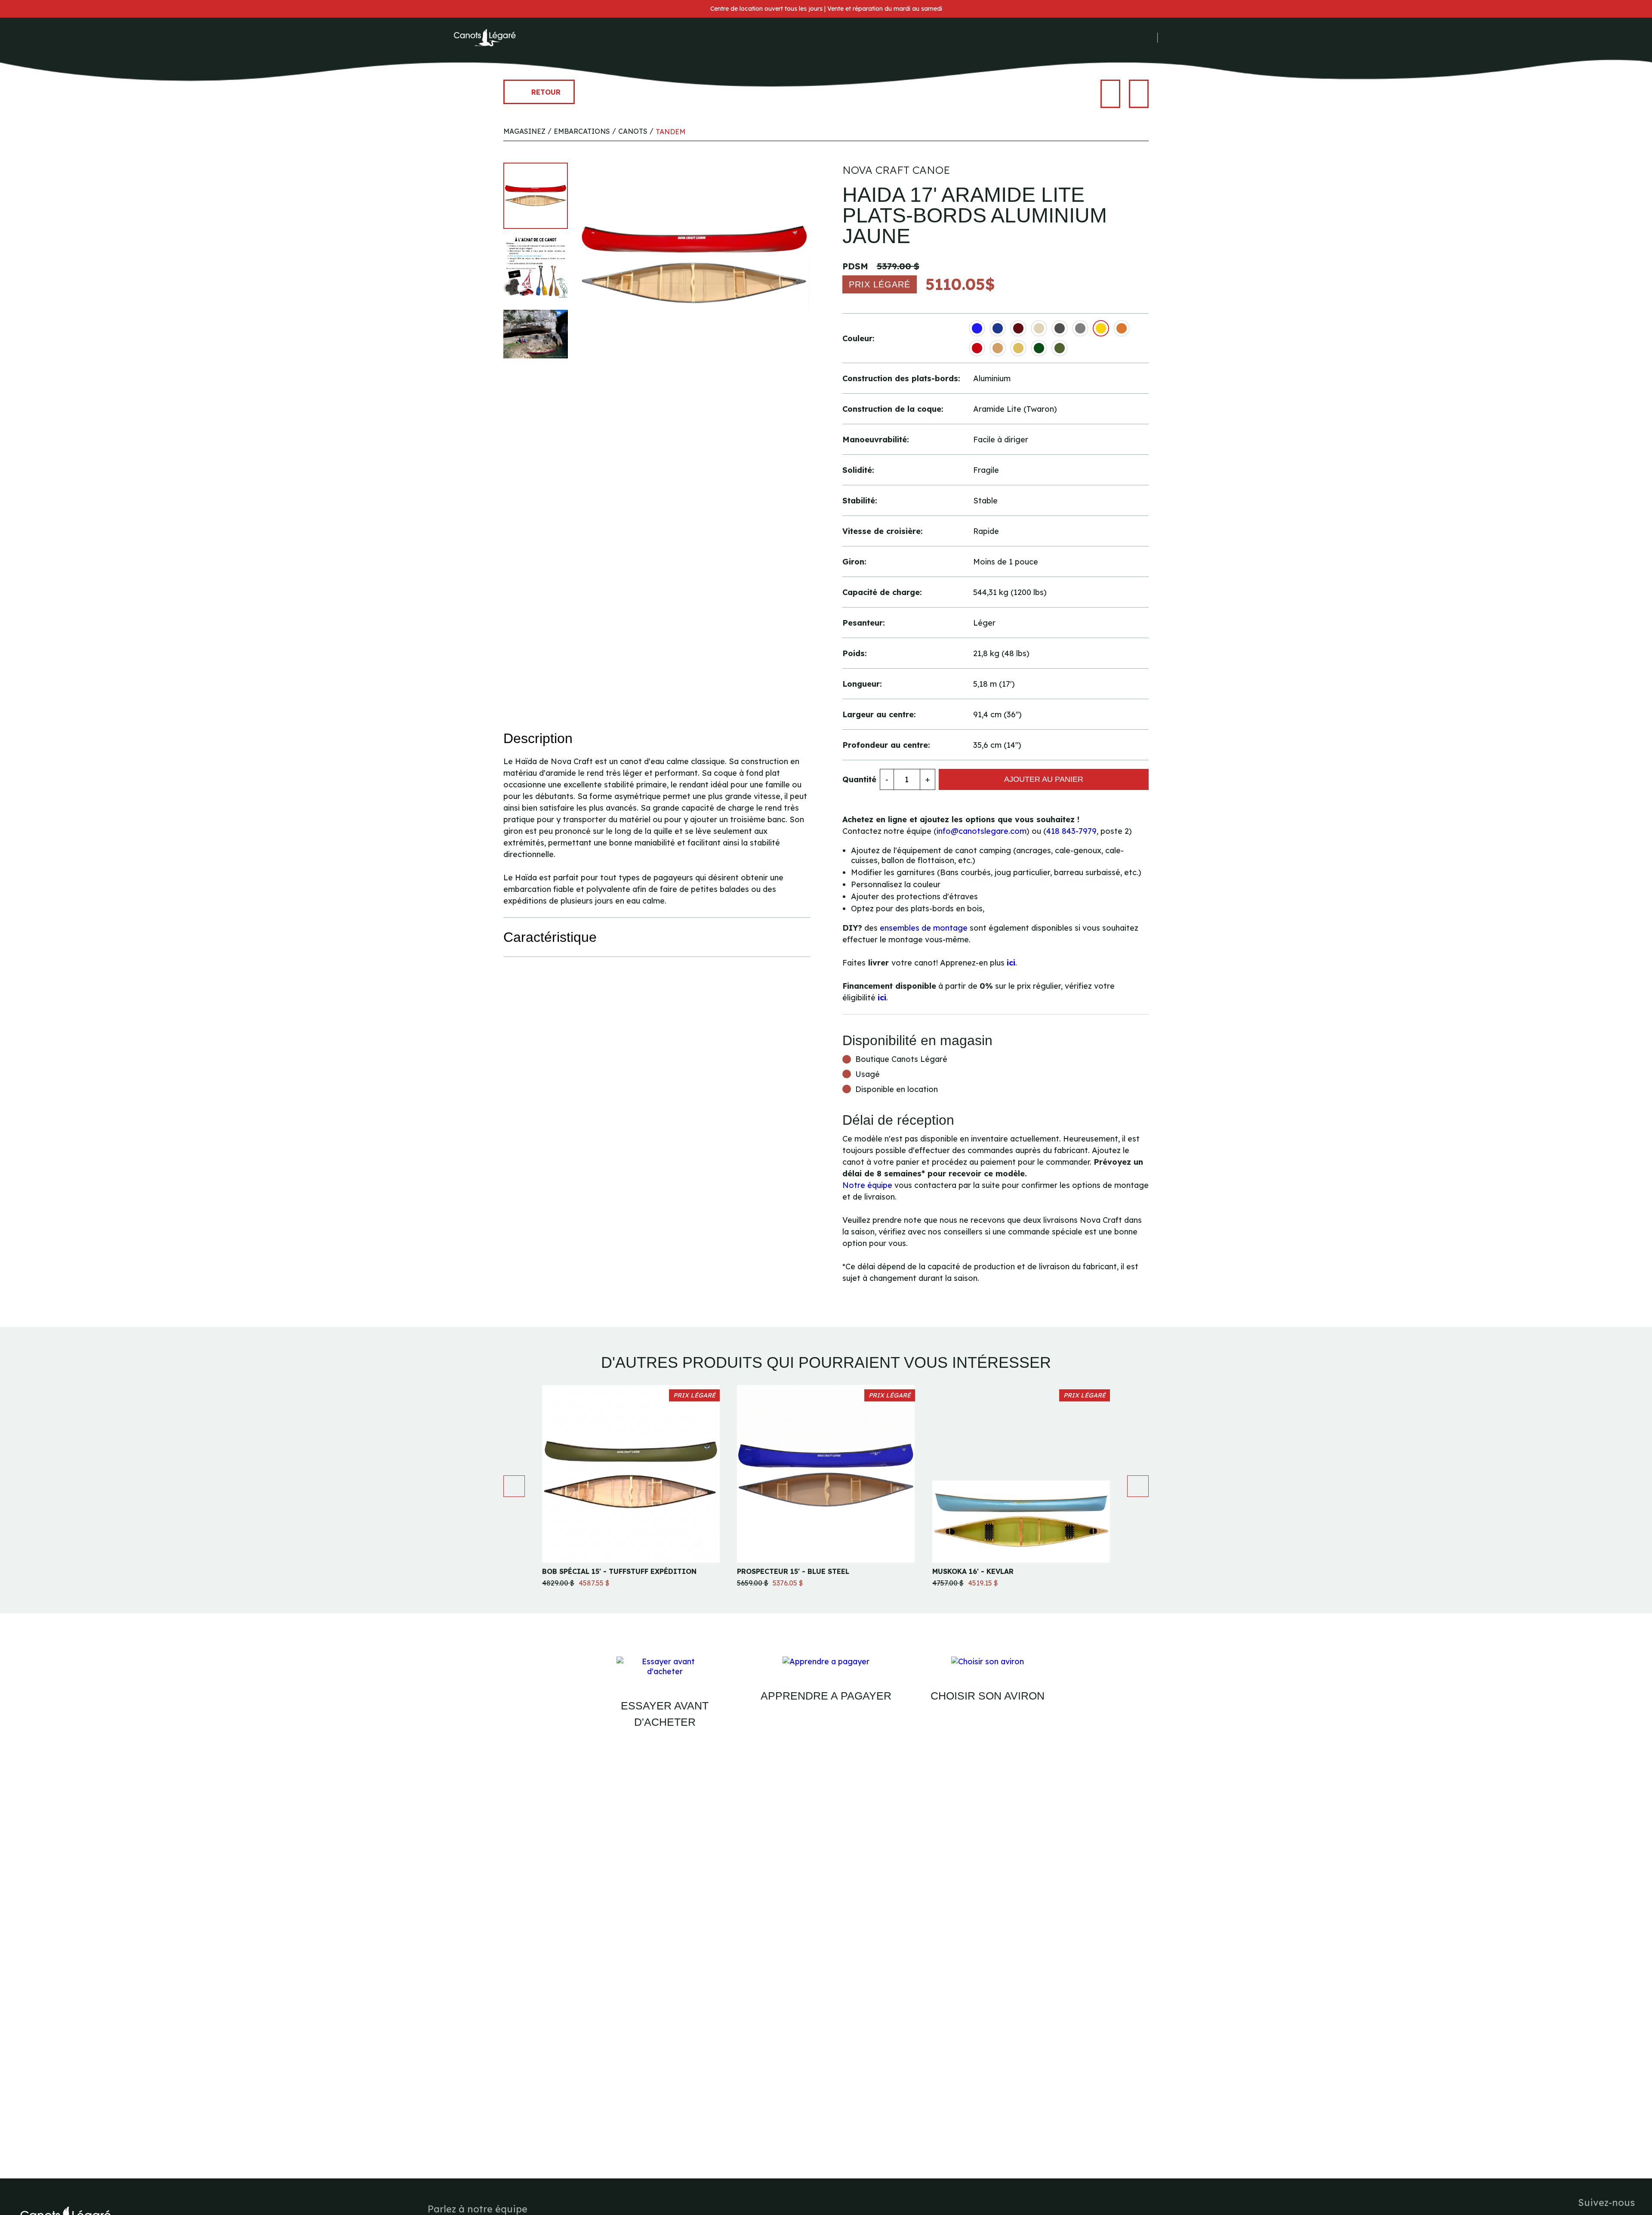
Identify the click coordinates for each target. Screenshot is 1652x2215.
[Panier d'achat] (1195, 38)
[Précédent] (1110, 94)
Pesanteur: (864, 623)
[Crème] (1039, 328)
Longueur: (862, 684)
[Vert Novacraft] (1039, 348)
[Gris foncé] (1060, 328)
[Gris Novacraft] (1080, 328)
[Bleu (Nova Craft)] (977, 328)
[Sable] (998, 348)
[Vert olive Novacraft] (1060, 348)
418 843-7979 (1071, 831)
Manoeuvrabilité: (876, 440)
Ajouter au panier (1044, 779)
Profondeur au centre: (886, 745)
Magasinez (524, 131)
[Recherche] (1182, 38)
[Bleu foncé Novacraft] (998, 328)
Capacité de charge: (882, 592)
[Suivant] (1139, 94)
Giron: (854, 562)
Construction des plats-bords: (901, 378)
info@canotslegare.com (982, 831)
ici (1011, 963)
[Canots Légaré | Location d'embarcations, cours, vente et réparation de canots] (484, 38)
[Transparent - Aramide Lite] (1018, 348)
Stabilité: (860, 501)
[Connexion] (1170, 38)
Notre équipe (867, 1185)
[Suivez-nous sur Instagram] (1137, 38)
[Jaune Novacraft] (1101, 328)
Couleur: (858, 338)
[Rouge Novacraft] (977, 348)
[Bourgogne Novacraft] (1018, 328)
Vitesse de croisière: (883, 531)
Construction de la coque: (893, 409)
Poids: (855, 653)
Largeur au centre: (879, 714)
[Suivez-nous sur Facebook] (1125, 38)
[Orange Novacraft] (1122, 328)
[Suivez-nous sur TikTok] (1150, 38)
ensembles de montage (924, 928)
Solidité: (858, 470)
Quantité (859, 779)
